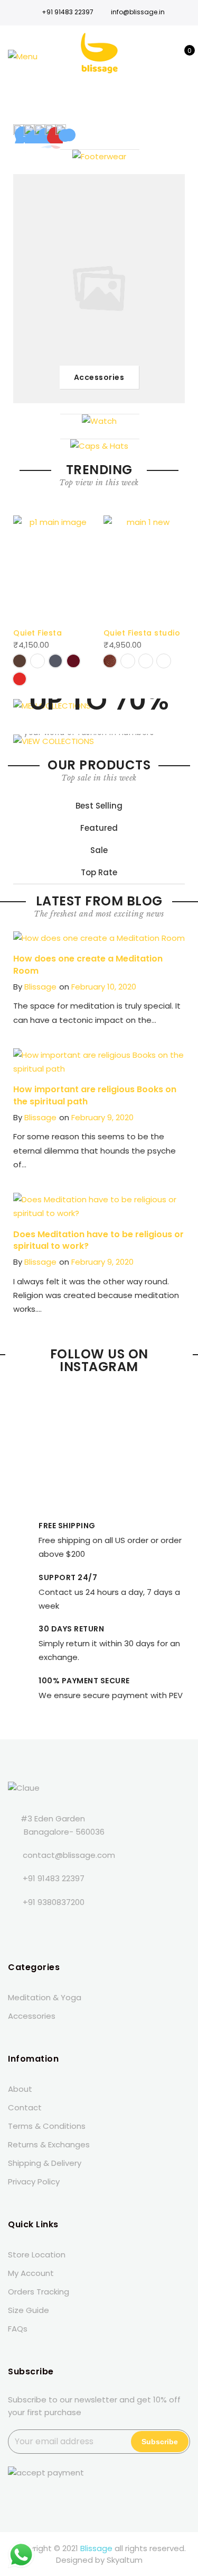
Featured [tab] (99, 828)
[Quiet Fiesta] (54, 568)
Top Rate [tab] (99, 872)
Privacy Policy (34, 2182)
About (20, 2089)
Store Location (37, 2255)
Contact (25, 2107)
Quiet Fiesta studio (142, 633)
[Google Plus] (61, 1926)
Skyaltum (125, 2560)
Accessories (32, 2016)
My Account (31, 2273)
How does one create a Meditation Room (88, 965)
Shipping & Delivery (45, 2163)
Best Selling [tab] (99, 806)
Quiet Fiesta (37, 633)
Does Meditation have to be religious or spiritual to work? (98, 1240)
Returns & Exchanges (49, 2144)
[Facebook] (18, 1926)
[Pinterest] (104, 1926)
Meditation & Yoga (45, 1997)
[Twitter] (39, 1926)
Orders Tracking (39, 2292)
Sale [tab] (99, 850)
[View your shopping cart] (182, 56)
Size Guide (29, 2310)
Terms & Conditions (47, 2126)
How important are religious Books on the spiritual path (95, 1095)
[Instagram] (83, 1926)
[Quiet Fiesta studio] (144, 568)
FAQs (18, 2329)
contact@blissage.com (69, 1855)
